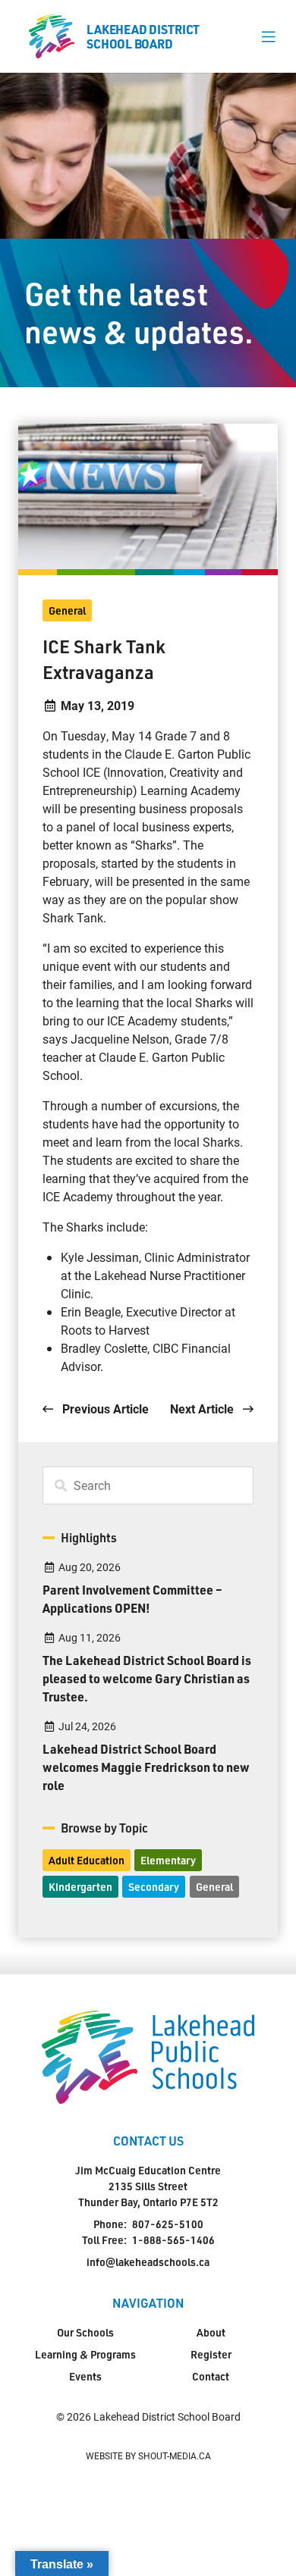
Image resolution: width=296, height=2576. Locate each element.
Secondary (154, 1887)
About (211, 2332)
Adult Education (87, 1860)
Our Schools (85, 2332)
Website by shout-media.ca (148, 2455)
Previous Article (104, 1409)
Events (85, 2376)
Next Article (203, 1409)
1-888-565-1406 (173, 2240)
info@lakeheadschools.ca (148, 2262)
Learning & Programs (85, 2354)
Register (211, 2354)
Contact (211, 2376)
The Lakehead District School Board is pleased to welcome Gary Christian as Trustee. (147, 1678)
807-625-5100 (168, 2224)
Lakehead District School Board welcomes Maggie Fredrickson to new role (146, 1767)
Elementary (168, 1860)
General (67, 610)
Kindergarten (80, 1887)
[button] (268, 36)
